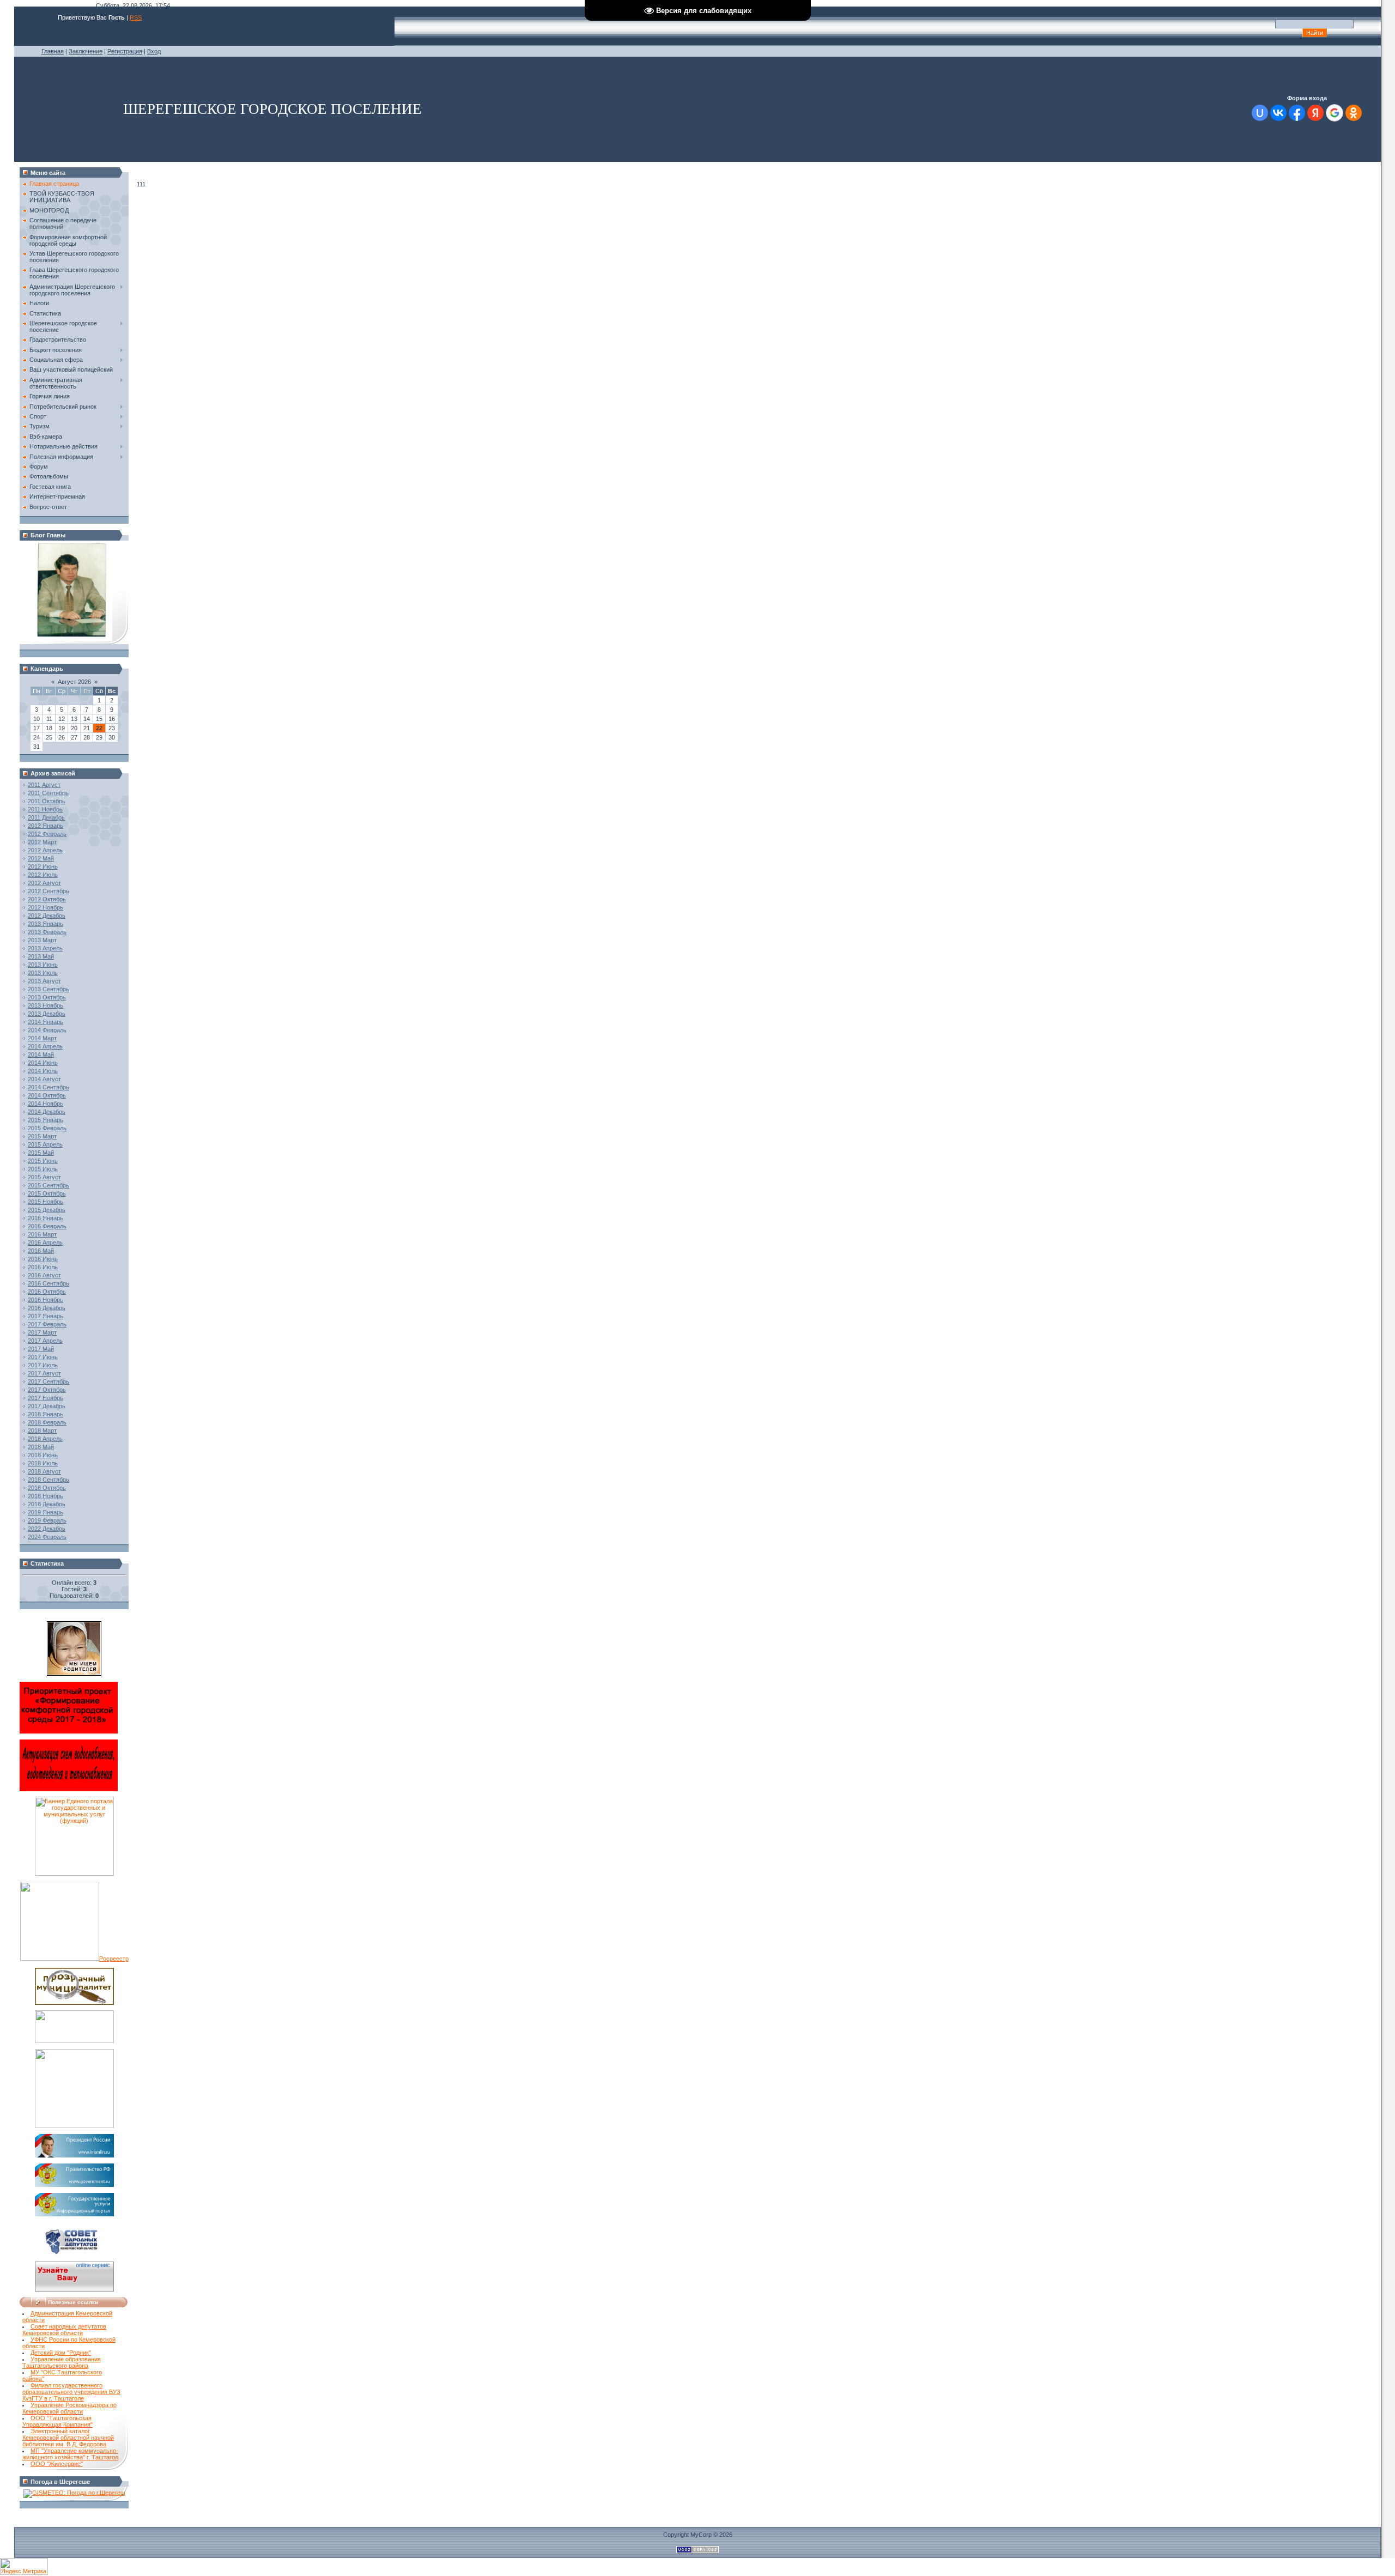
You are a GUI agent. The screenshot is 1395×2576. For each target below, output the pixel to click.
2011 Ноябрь (45, 809)
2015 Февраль (47, 1128)
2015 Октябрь (47, 1193)
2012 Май (41, 858)
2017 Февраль (47, 1324)
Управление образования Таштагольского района (62, 2362)
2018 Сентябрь (48, 1480)
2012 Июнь (43, 866)
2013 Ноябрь (46, 1005)
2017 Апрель (45, 1341)
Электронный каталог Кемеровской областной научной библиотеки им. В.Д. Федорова (68, 2438)
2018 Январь (46, 1414)
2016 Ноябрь (46, 1300)
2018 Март (42, 1431)
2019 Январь (46, 1512)
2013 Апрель (45, 948)
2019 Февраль (47, 1520)
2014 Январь (46, 1022)
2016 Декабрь (47, 1308)
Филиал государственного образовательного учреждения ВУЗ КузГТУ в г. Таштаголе (71, 2392)
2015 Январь (46, 1120)
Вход (154, 51)
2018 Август (44, 1471)
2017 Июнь (43, 1357)
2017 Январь (46, 1316)
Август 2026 (74, 682)
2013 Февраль (47, 932)
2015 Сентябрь (48, 1185)
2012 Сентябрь (48, 891)
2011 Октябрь (47, 801)
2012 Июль (43, 875)
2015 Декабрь (47, 1210)
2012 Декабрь (47, 916)
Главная (53, 51)
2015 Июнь (43, 1161)
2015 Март (42, 1136)
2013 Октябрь (47, 997)
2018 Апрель (45, 1439)
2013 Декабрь (47, 1014)
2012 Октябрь (47, 899)
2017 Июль (43, 1365)
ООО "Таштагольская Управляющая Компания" (57, 2421)
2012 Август (44, 883)
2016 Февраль (47, 1226)
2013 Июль (43, 973)
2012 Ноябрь (46, 907)
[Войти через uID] (1260, 113)
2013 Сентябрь (48, 989)
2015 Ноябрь (46, 1202)
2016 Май (41, 1251)
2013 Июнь (43, 965)
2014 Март (42, 1038)
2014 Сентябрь (48, 1087)
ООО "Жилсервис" (57, 2464)
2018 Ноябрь (46, 1496)
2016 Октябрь (47, 1292)
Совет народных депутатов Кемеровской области (64, 2330)
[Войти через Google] (1335, 113)
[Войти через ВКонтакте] (1278, 113)
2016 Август (44, 1275)
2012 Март (42, 842)
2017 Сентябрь (48, 1381)
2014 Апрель (45, 1046)
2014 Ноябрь (46, 1104)
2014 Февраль (47, 1030)
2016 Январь (46, 1218)
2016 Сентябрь (48, 1283)
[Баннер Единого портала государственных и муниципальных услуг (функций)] (74, 1874)
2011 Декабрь (46, 817)
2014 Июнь (43, 1063)
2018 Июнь (43, 1455)
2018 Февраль (47, 1422)
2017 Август (44, 1373)
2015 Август (44, 1177)
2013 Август (44, 981)
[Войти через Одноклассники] (1354, 113)
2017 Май (41, 1349)
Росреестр (114, 1959)
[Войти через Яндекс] (1315, 113)
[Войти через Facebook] (1297, 113)
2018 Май (41, 1447)
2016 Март (42, 1234)
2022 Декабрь (47, 1529)
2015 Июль (43, 1169)
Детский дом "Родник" (61, 2353)
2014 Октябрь (47, 1095)
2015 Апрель (45, 1144)
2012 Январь (46, 826)
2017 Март (42, 1332)
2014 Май (41, 1054)
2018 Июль (43, 1463)
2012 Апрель (45, 850)
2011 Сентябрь (48, 793)
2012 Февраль (47, 834)
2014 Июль (43, 1071)
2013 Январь (46, 924)
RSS (136, 17)
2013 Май (41, 956)
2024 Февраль (47, 1537)
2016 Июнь (43, 1259)
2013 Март (42, 940)
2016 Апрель (45, 1242)
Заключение (86, 51)
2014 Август (44, 1079)
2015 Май (41, 1153)
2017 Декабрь (47, 1406)
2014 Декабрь (47, 1112)
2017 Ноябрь (46, 1398)
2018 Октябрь (47, 1488)
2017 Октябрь (47, 1390)
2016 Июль (43, 1267)
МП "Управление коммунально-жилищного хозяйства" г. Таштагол (70, 2454)
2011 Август (44, 785)
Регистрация (125, 51)
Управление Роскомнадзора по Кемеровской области (69, 2408)
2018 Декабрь (47, 1504)
